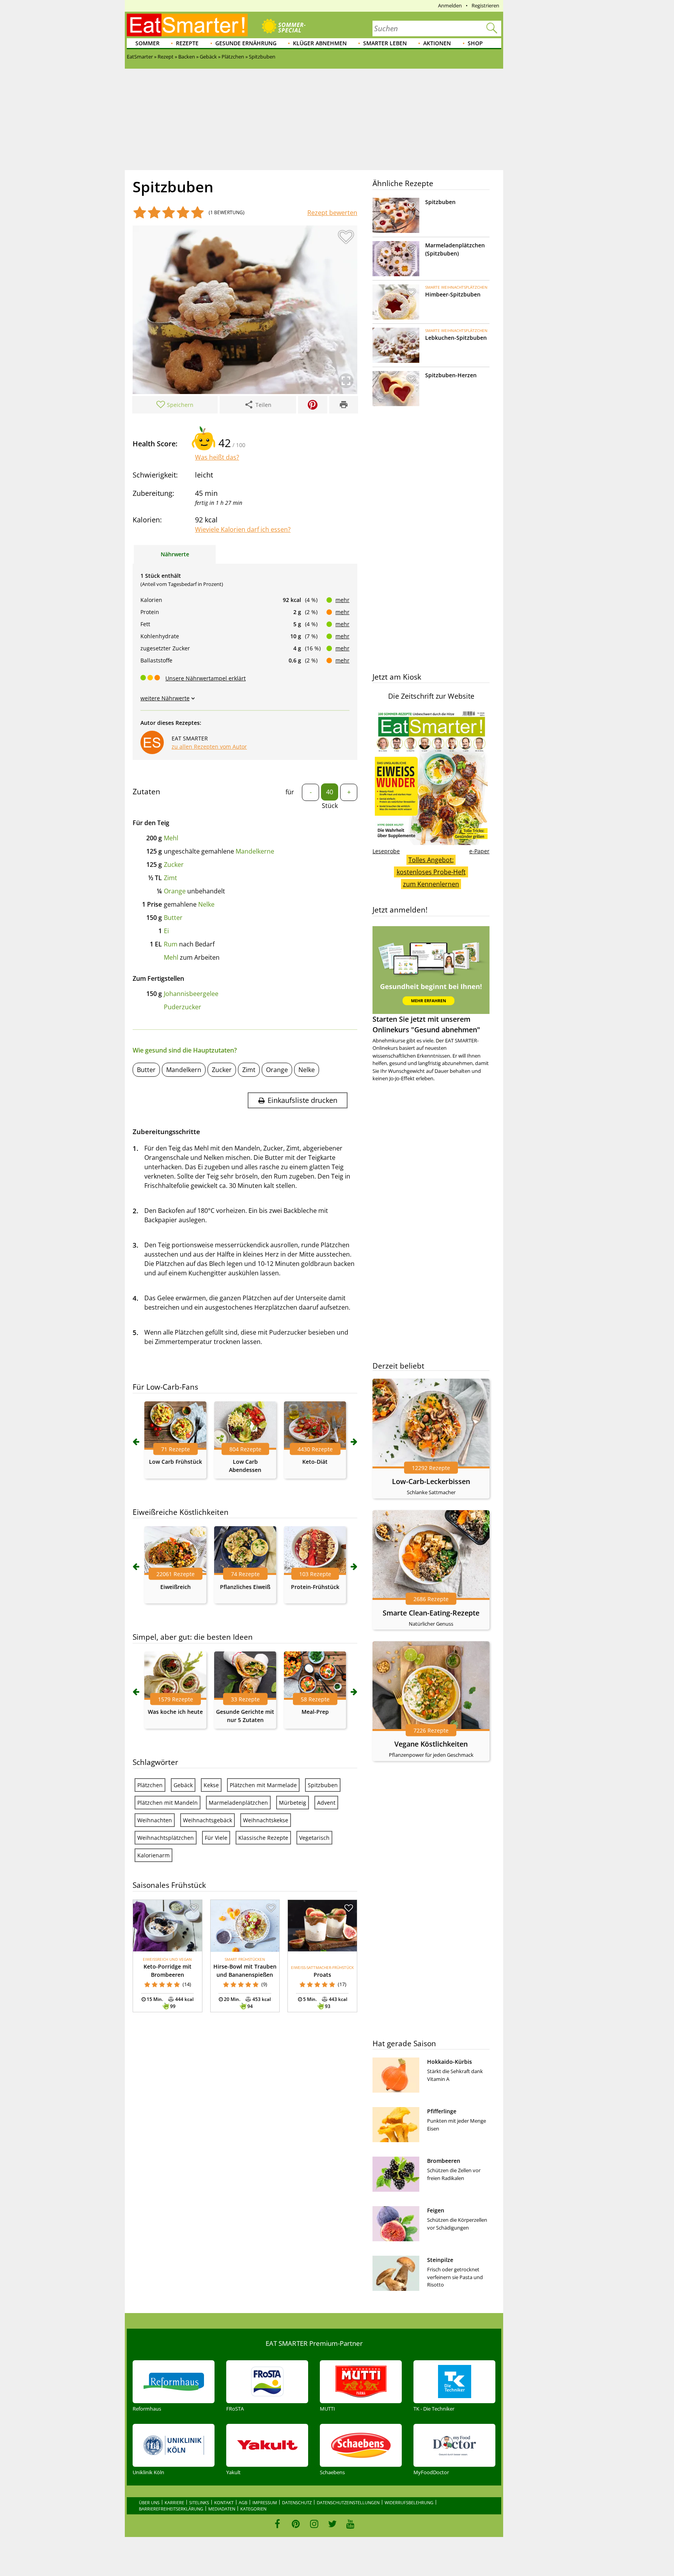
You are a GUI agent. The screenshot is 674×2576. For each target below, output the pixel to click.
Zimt (170, 878)
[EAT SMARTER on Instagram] (314, 2524)
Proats (322, 1975)
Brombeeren (444, 2161)
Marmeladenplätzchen (238, 1803)
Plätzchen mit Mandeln (168, 1803)
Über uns (149, 2502)
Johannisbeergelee (191, 994)
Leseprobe (386, 851)
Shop (475, 43)
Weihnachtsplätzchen (166, 1838)
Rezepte (187, 43)
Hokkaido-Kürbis (450, 2062)
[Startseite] (187, 25)
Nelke (206, 904)
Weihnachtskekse (266, 1820)
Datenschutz (297, 2502)
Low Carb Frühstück (176, 1462)
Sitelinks (199, 2502)
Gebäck (183, 1785)
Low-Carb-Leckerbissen (431, 1481)
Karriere (174, 2502)
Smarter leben (385, 43)
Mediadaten (222, 2509)
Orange (175, 891)
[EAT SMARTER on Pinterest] (296, 2524)
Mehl (171, 838)
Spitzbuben (323, 1785)
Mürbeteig (293, 1803)
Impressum (265, 2502)
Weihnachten (155, 1820)
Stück (330, 806)
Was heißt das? (217, 457)
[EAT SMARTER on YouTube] (350, 2524)
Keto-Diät (315, 1462)
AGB (243, 2502)
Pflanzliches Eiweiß (245, 1587)
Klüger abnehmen (320, 43)
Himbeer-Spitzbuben (453, 294)
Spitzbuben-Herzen (451, 375)
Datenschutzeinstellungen (348, 2502)
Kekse (211, 1785)
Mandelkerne (255, 851)
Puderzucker (183, 1007)
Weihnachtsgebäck (208, 1820)
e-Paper (479, 851)
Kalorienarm (153, 1855)
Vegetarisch (314, 1838)
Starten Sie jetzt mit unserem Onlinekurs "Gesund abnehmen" (426, 1024)
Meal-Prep (315, 1712)
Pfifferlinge (442, 2111)
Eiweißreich (176, 1587)
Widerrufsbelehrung (409, 2502)
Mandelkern (184, 1070)
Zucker (174, 865)
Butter (173, 918)
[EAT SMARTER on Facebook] (278, 2524)
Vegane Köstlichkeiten (431, 1744)
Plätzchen (150, 1785)
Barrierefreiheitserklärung (171, 2509)
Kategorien (253, 2509)
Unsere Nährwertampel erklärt (206, 678)
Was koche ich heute (175, 1712)
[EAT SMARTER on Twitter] (332, 2524)
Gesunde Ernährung (246, 43)
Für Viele (216, 1838)
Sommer (147, 43)
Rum (171, 944)
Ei (166, 931)
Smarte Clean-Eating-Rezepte (431, 1613)
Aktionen (437, 43)
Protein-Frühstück (315, 1587)
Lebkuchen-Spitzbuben (456, 338)
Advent (326, 1803)
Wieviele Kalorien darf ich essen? (243, 529)
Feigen (436, 2210)
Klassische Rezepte (263, 1838)
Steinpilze (440, 2260)
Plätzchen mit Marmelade (263, 1785)
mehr (342, 600)
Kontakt (224, 2502)
